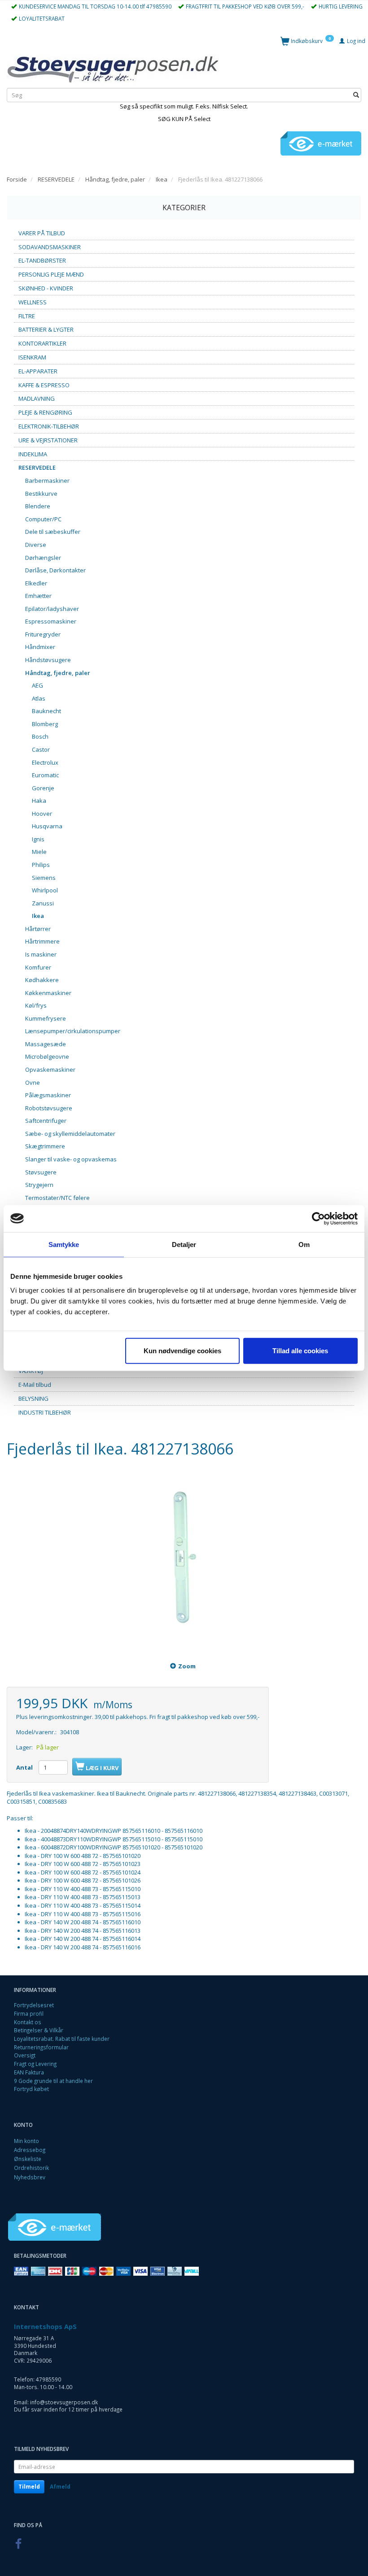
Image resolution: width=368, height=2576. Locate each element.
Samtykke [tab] (64, 1244)
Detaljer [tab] (184, 1244)
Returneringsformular (41, 2047)
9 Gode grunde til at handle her (53, 2081)
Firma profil (29, 2013)
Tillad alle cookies (300, 1351)
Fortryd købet (31, 2089)
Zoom (187, 1666)
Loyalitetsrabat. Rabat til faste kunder (62, 2039)
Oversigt (25, 2055)
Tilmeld (29, 2487)
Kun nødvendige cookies (182, 1351)
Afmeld (60, 2487)
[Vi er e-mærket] (321, 143)
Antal (25, 1767)
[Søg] (356, 95)
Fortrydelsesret (34, 2005)
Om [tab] (304, 1244)
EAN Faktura (29, 2072)
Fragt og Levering (35, 2064)
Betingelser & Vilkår (39, 2030)
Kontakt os (28, 2022)
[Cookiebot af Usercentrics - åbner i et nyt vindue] (318, 1218)
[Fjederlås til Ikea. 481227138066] (184, 1561)
